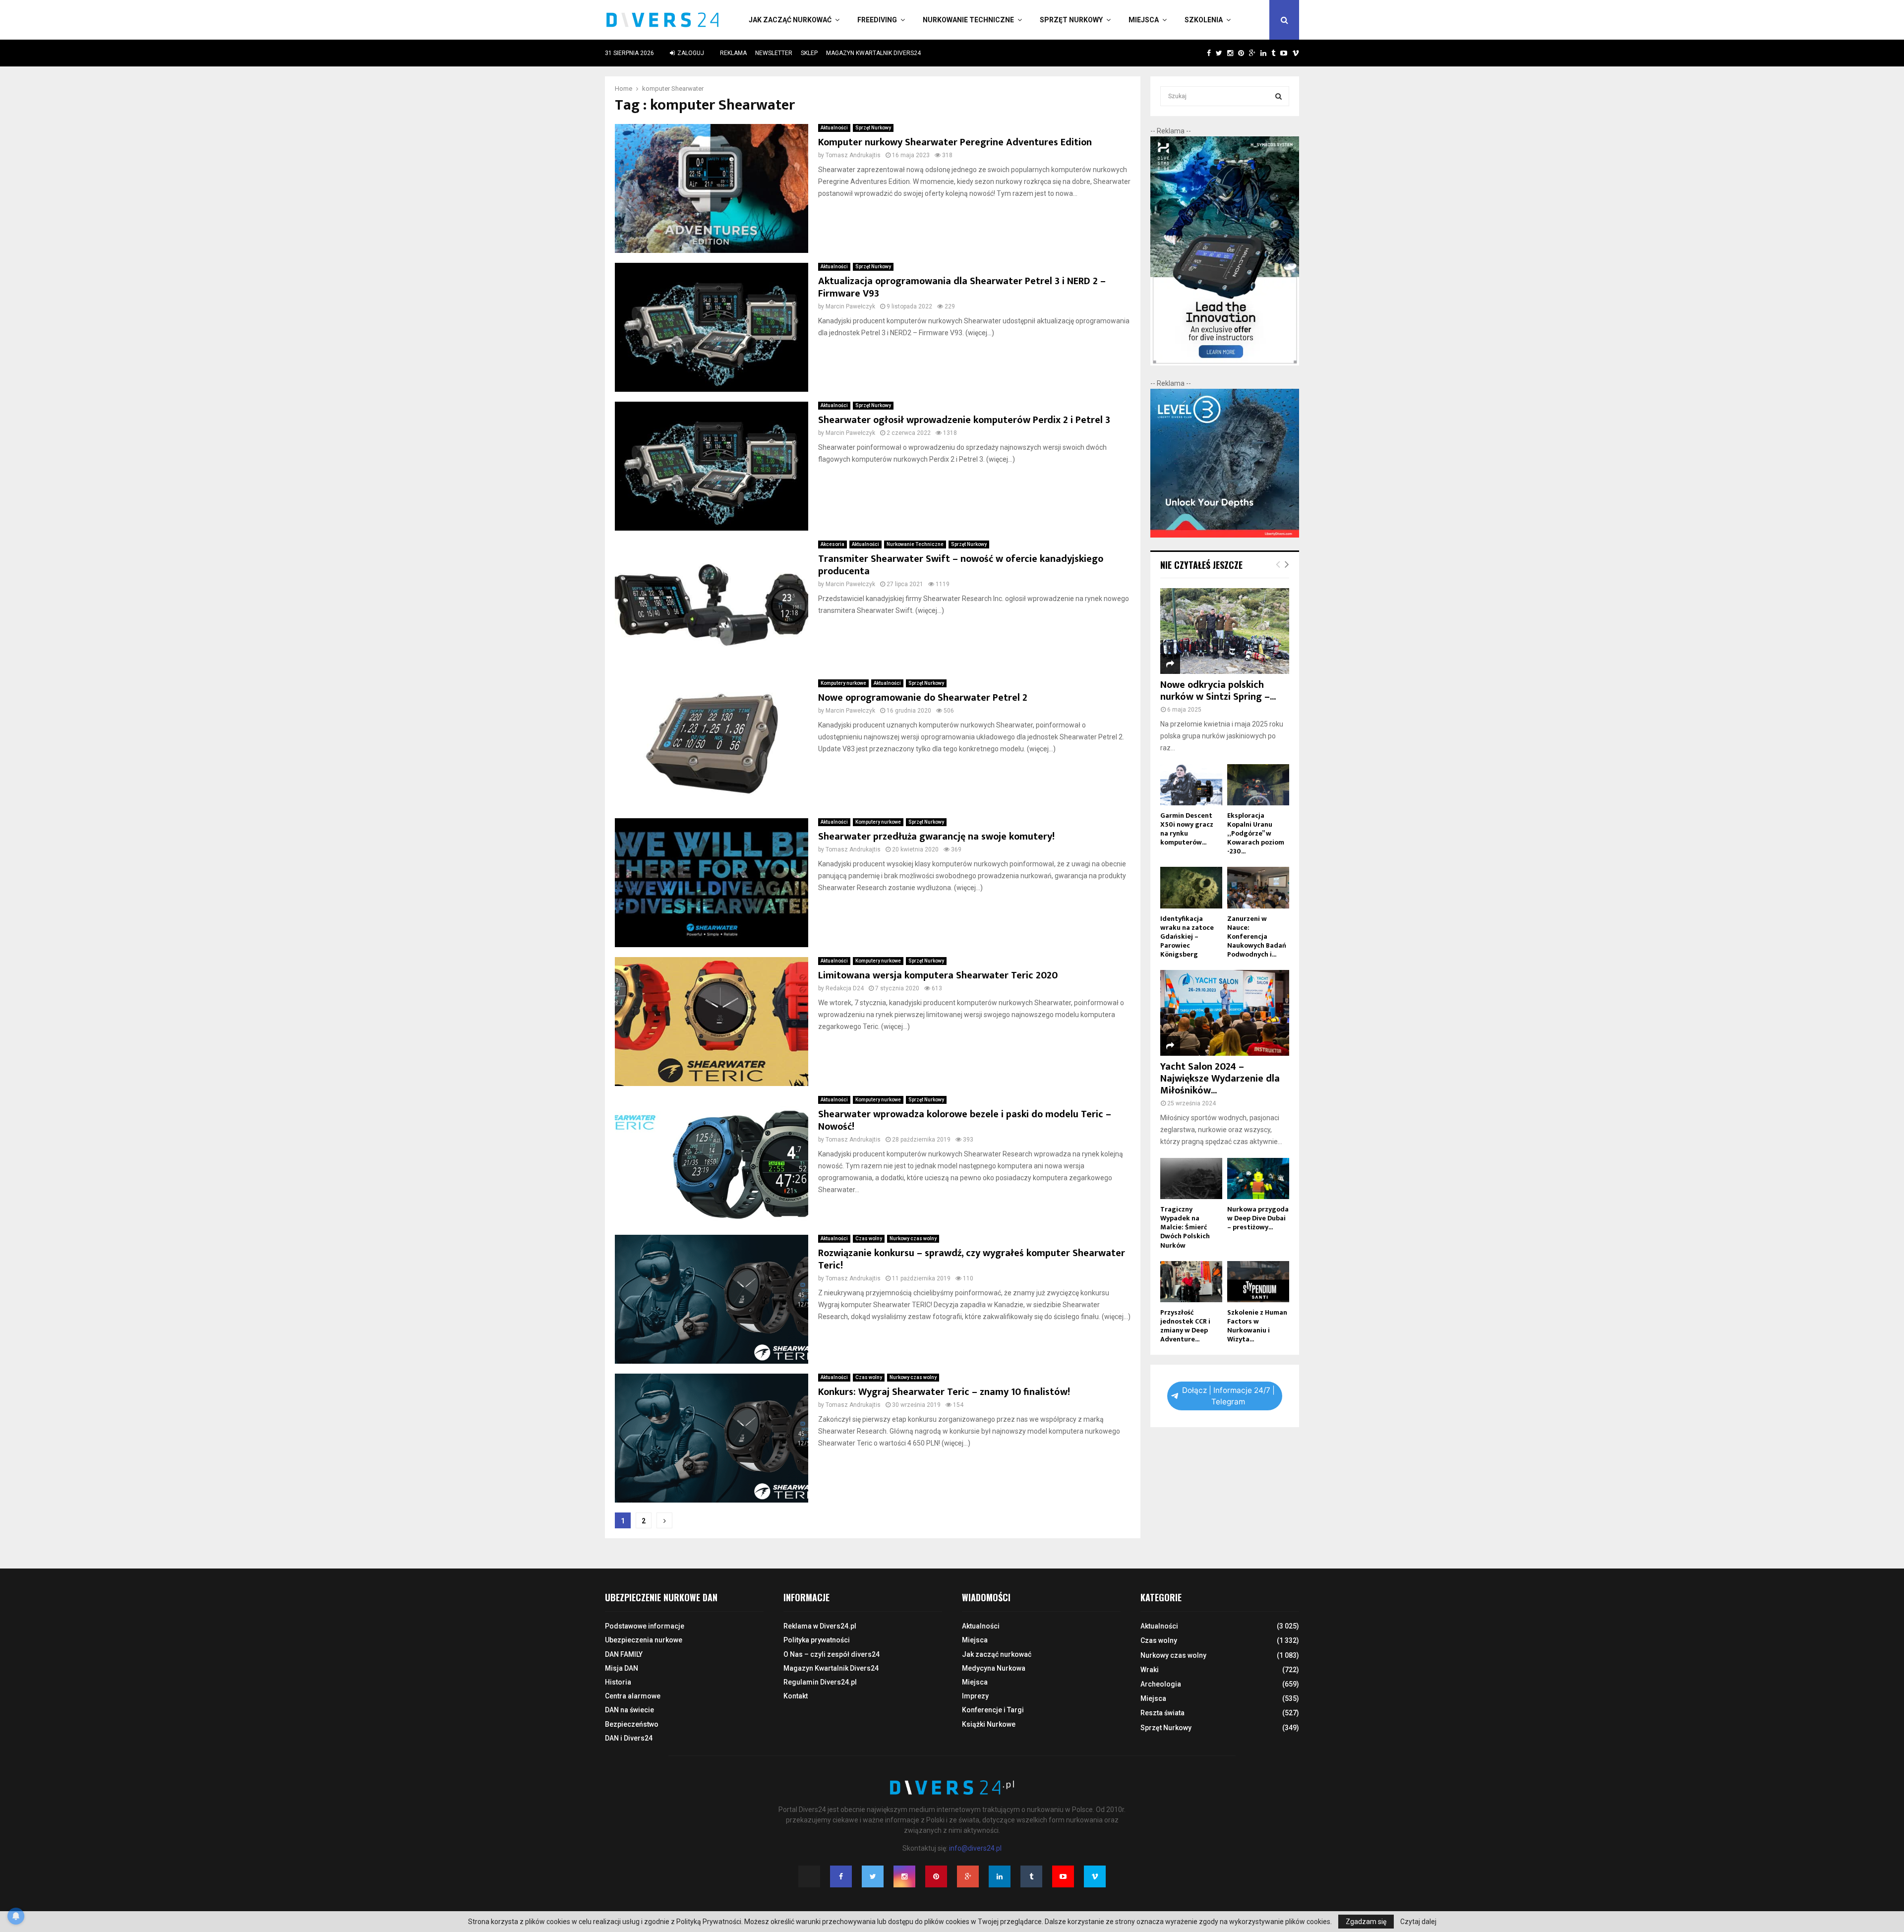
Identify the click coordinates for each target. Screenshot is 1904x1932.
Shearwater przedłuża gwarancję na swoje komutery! (936, 837)
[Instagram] (904, 1876)
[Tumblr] (1031, 1876)
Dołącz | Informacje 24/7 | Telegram (1228, 1396)
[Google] (968, 1876)
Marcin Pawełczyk (850, 306)
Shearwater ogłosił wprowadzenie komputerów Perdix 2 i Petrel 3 (964, 420)
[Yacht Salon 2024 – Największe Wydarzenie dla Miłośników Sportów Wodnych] (1225, 1013)
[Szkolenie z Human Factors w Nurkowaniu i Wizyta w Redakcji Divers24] (1258, 1282)
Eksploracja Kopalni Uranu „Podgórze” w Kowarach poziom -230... (1256, 833)
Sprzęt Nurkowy (1071, 20)
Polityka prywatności (817, 1640)
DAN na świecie (629, 1710)
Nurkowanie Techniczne (968, 20)
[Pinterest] (936, 1876)
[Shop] (1199, 53)
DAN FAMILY (624, 1654)
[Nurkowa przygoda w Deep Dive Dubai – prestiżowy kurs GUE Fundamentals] (1258, 1178)
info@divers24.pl (975, 1848)
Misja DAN (622, 1668)
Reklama (733, 53)
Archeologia (1161, 1684)
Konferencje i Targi (993, 1710)
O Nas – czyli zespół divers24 (832, 1654)
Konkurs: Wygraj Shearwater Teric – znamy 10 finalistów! (944, 1392)
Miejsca (1144, 20)
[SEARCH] (1279, 96)
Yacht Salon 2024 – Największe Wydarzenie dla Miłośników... (1220, 1079)
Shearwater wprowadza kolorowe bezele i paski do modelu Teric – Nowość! (965, 1120)
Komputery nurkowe (843, 683)
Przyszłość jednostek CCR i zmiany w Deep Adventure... (1185, 1326)
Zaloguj (690, 53)
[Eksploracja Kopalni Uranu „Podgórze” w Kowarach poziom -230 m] (1258, 785)
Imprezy (975, 1696)
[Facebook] (841, 1876)
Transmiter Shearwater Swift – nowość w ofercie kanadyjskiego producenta (961, 565)
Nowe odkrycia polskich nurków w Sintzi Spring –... (1218, 691)
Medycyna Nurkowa (994, 1668)
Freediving (877, 20)
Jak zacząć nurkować (790, 20)
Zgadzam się (1366, 1922)
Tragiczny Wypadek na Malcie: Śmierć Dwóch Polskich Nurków (1185, 1227)
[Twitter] (873, 1876)
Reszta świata (1162, 1713)
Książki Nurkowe (989, 1724)
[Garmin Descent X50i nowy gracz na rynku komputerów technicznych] (1191, 785)
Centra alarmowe (633, 1696)
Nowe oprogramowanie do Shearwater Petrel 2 (923, 698)
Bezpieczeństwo (632, 1724)
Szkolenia (1204, 20)
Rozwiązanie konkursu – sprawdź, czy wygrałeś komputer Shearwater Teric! (972, 1259)
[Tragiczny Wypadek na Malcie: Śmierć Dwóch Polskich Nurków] (1191, 1178)
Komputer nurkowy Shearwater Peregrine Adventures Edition (955, 142)
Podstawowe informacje (645, 1626)
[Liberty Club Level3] (1225, 535)
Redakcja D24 (845, 988)
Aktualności (834, 128)
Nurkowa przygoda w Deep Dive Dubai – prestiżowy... (1258, 1218)
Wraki (1150, 1670)
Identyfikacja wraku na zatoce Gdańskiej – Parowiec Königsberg (1187, 936)
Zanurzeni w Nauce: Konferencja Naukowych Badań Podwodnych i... (1257, 936)
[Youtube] (1063, 1876)
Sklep (809, 53)
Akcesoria (833, 544)
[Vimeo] (1095, 1876)
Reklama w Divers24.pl (820, 1626)
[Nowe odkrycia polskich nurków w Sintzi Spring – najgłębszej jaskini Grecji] (1225, 631)
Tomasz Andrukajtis (853, 155)
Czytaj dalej (1418, 1922)
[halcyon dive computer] (1225, 363)
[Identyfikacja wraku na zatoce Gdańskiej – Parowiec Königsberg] (1191, 887)
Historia (618, 1682)
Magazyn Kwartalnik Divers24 (873, 53)
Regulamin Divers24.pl (820, 1682)
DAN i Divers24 (629, 1738)
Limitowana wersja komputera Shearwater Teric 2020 (938, 975)
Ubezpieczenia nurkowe (644, 1640)
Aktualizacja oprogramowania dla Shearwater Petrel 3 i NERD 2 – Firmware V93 (962, 287)
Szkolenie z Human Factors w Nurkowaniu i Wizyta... (1257, 1326)
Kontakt (796, 1696)
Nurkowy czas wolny (913, 1238)
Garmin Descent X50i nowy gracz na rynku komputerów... (1187, 829)
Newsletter (774, 53)
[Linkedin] (1000, 1876)
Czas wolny (869, 1238)
